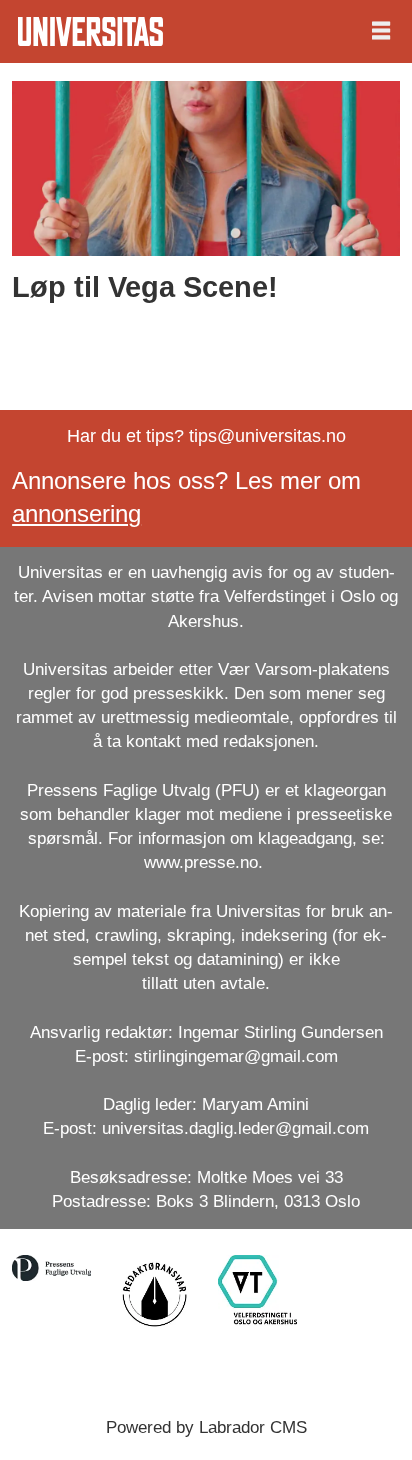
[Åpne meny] (381, 32)
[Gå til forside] (90, 31)
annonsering (76, 514)
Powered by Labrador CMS (206, 1427)
